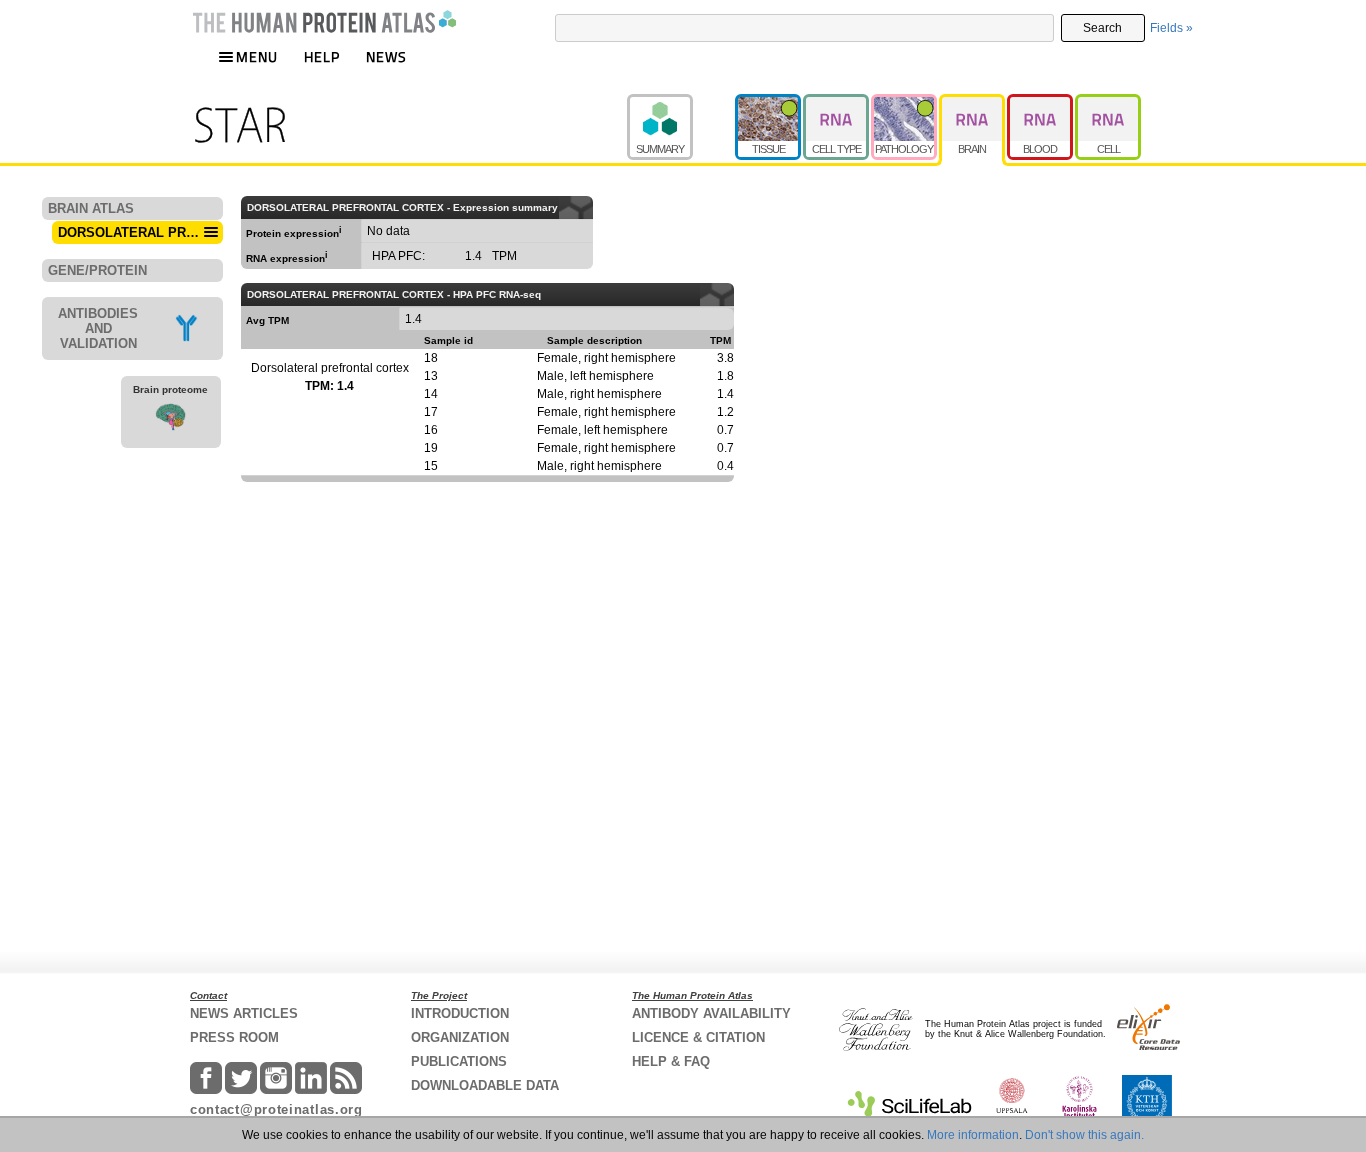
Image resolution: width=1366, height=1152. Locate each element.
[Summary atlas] (681, 103)
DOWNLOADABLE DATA (485, 1085)
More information (973, 1135)
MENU (257, 56)
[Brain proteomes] (171, 420)
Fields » (1171, 28)
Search (1102, 28)
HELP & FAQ (671, 1061)
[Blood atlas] (1041, 103)
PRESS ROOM (234, 1037)
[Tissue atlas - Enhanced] (769, 103)
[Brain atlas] (973, 103)
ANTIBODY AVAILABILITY (711, 1013)
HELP (322, 56)
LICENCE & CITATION (698, 1037)
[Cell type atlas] (837, 103)
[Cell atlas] (1108, 103)
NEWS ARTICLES (244, 1013)
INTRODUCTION (460, 1013)
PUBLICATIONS (459, 1061)
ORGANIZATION (460, 1037)
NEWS (386, 56)
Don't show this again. (1084, 1135)
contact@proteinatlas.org (276, 1109)
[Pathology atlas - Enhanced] (905, 103)
